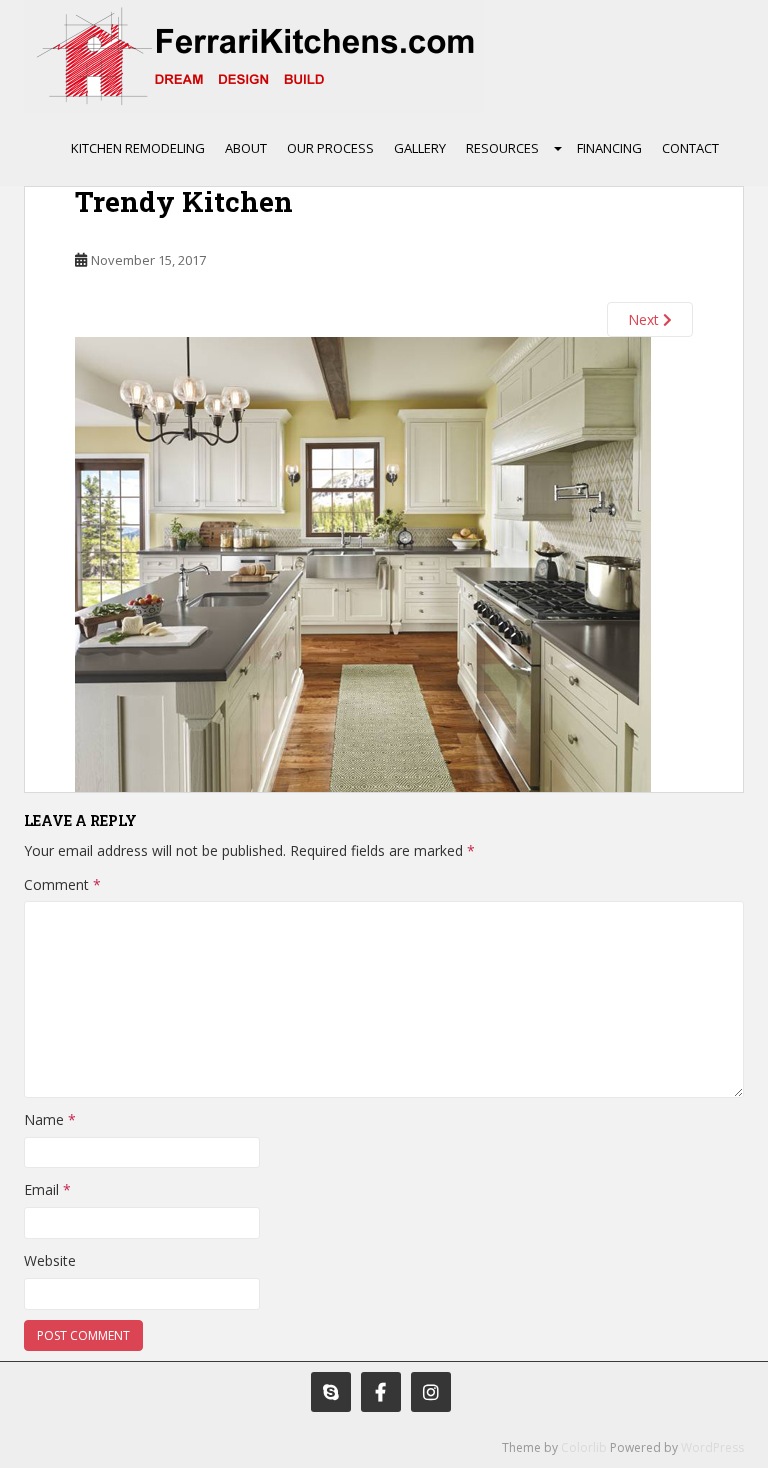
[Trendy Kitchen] (363, 562)
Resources (502, 148)
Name (50, 1119)
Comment (62, 884)
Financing (609, 148)
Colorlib (584, 1447)
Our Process (330, 148)
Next (645, 319)
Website (50, 1260)
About (246, 148)
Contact (690, 148)
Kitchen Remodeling (138, 148)
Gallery (420, 148)
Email (47, 1189)
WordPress (712, 1447)
